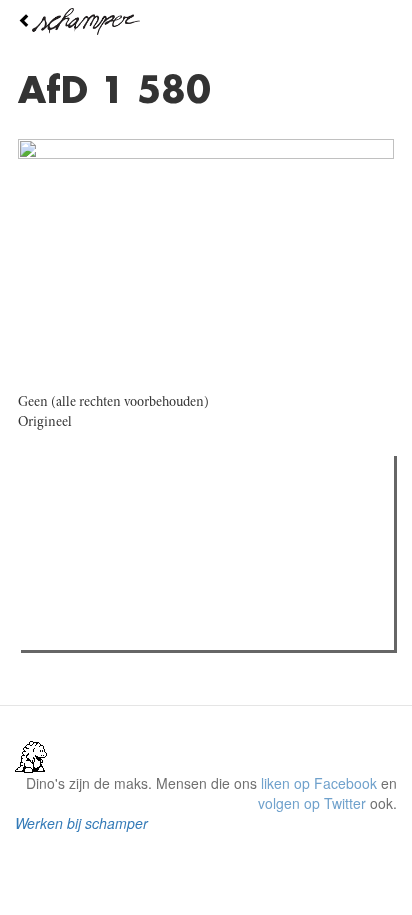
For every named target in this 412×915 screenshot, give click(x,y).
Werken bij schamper (81, 823)
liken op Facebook (319, 783)
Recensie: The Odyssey (135, 557)
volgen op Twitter (312, 803)
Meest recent (201, 516)
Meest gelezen (89, 516)
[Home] (206, 21)
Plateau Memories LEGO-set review (173, 629)
